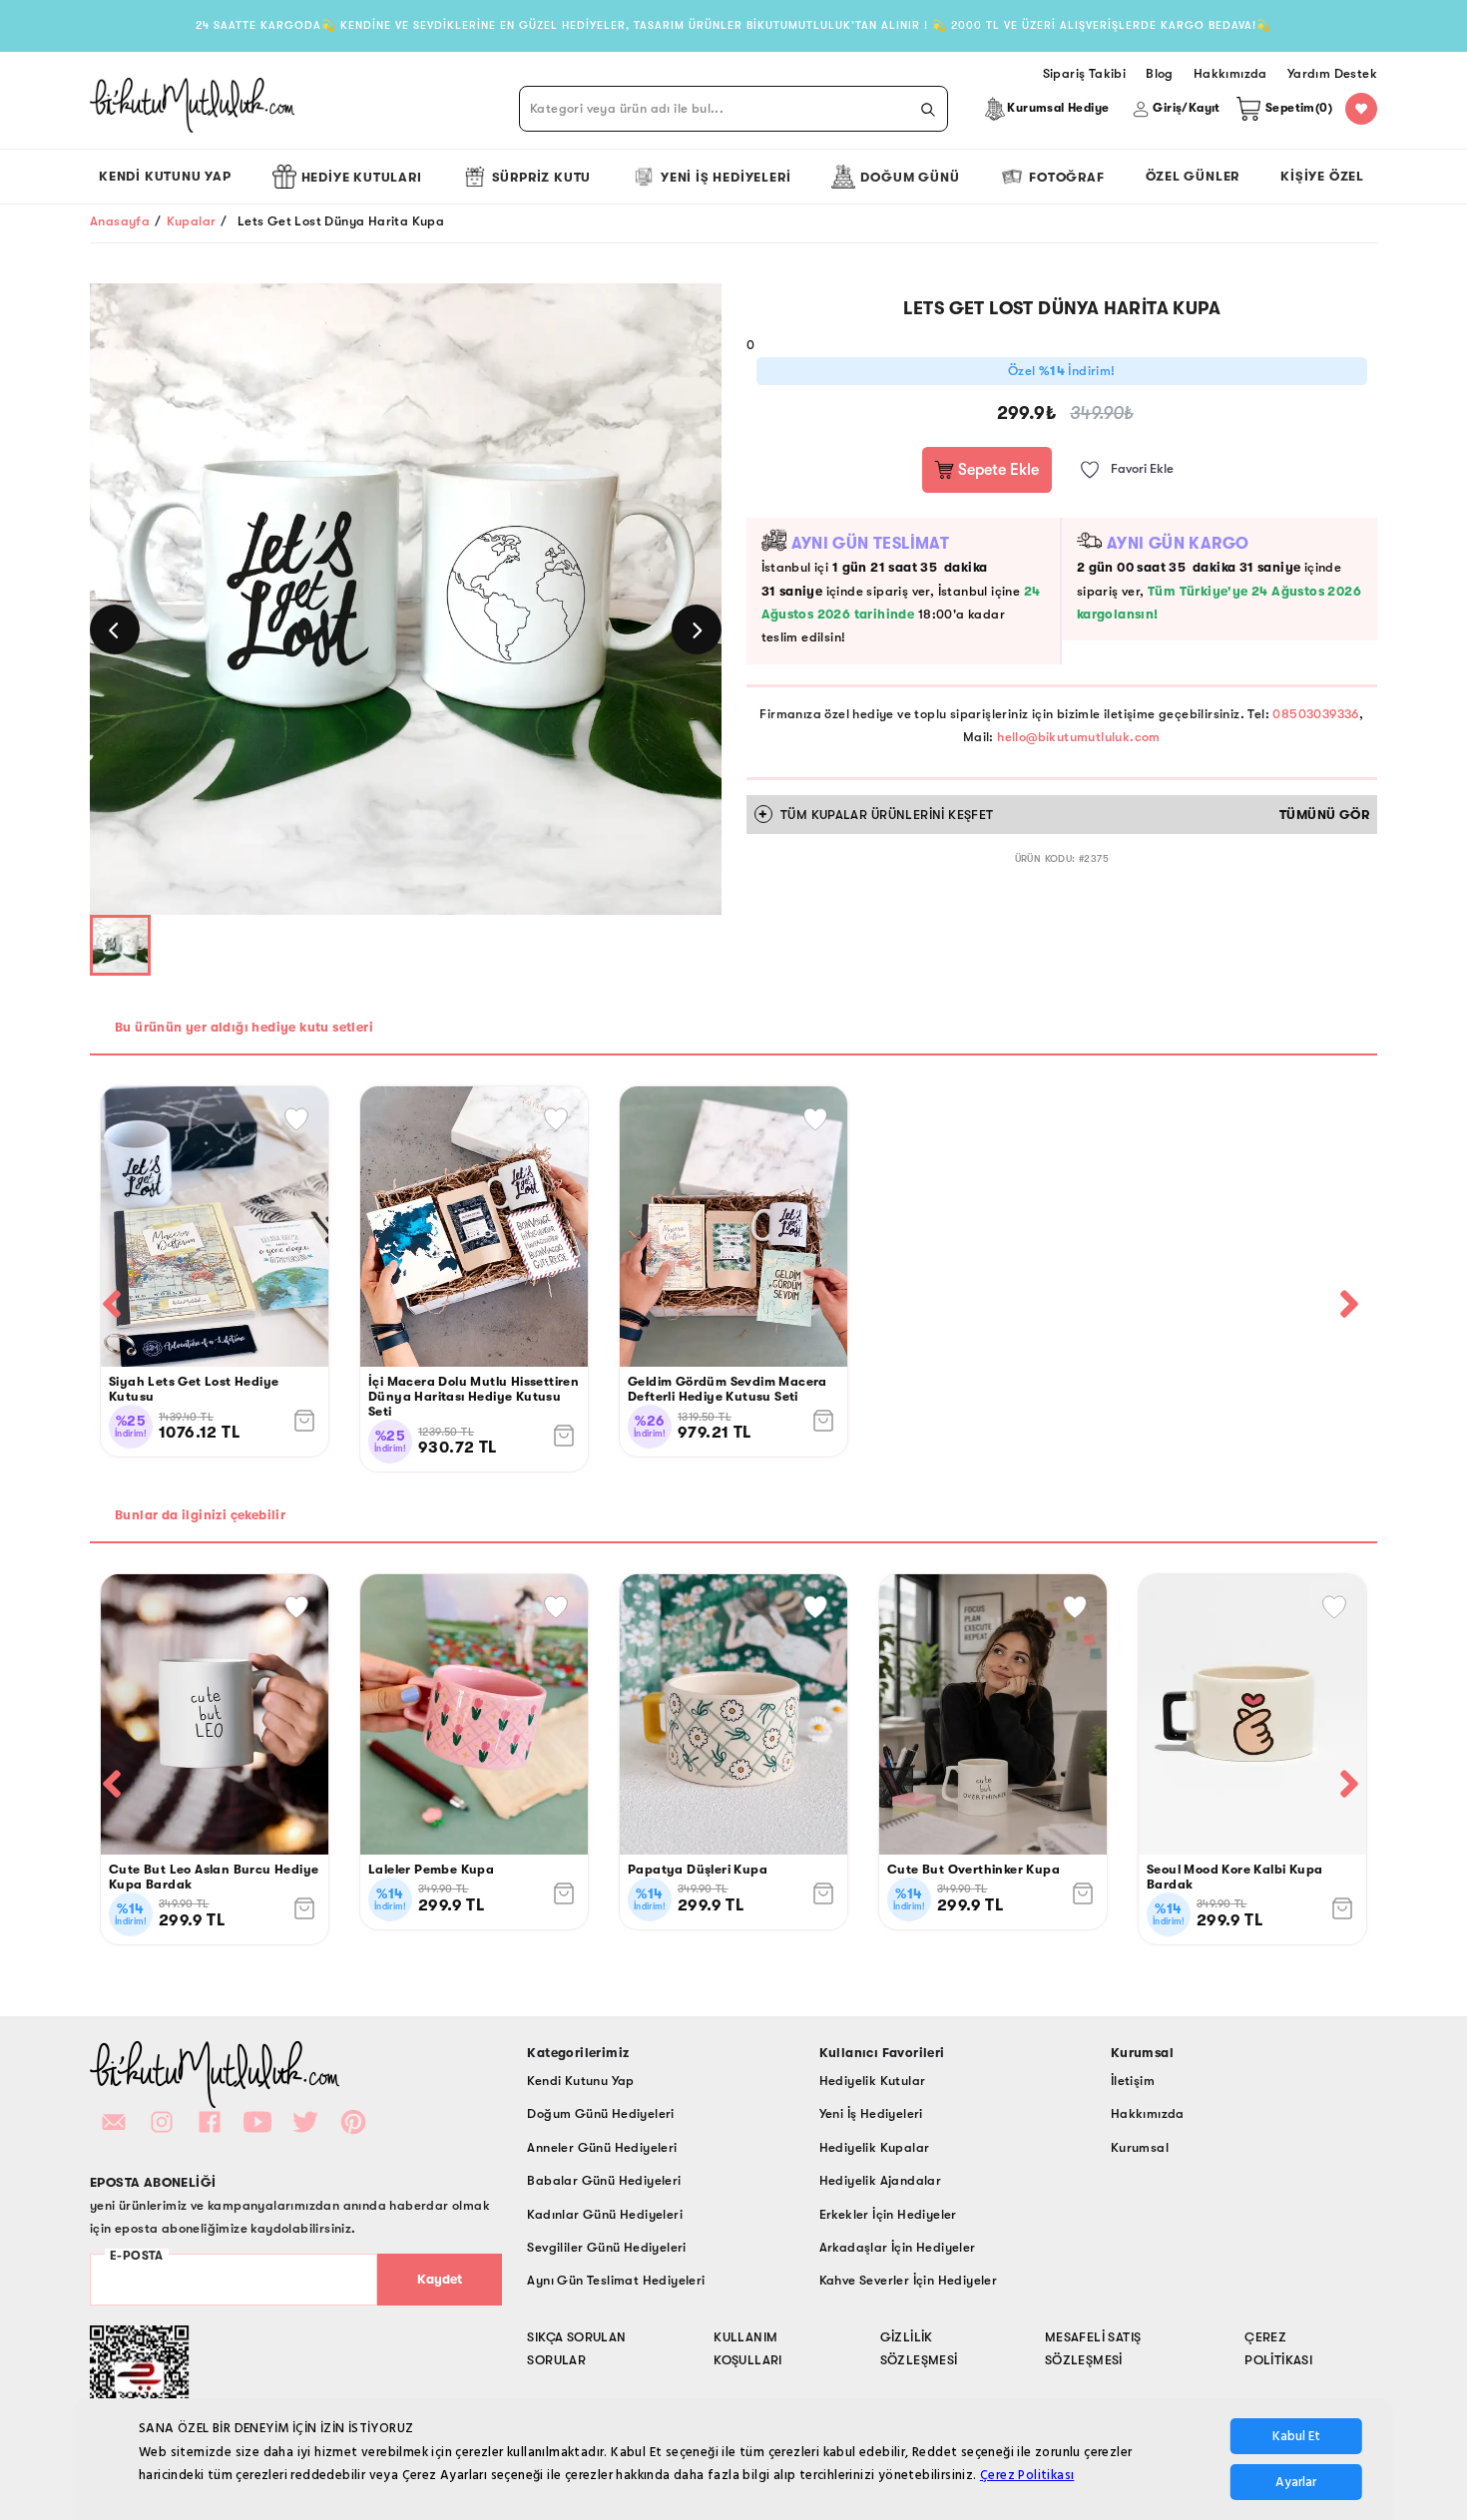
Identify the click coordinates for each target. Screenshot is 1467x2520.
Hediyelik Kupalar (875, 2147)
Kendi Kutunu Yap (165, 176)
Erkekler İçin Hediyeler (888, 2214)
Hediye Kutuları (362, 177)
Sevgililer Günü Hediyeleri (606, 2247)
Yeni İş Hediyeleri (726, 177)
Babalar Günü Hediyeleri (604, 2180)
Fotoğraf (1066, 177)
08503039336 (1315, 714)
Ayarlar (1296, 2482)
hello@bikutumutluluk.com (1079, 737)
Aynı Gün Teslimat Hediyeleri (616, 2280)
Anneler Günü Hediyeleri (602, 2147)
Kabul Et (1296, 2436)
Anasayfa (120, 221)
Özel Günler (1193, 176)
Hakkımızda (1148, 2113)
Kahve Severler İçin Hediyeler (909, 2280)
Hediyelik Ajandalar (881, 2180)
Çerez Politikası (1027, 2475)
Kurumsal (1140, 2147)
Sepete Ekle (996, 470)
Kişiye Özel (1322, 176)
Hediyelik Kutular (873, 2081)
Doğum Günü (910, 177)
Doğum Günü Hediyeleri (600, 2113)
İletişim (1133, 2081)
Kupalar (192, 221)
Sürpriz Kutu (542, 177)
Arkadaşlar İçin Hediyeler (898, 2247)
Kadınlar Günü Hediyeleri (605, 2214)
